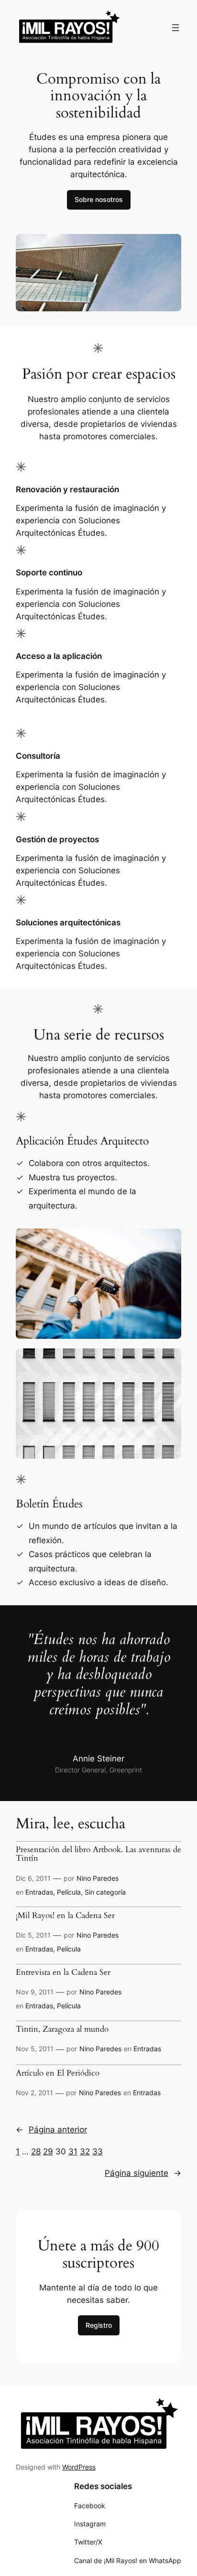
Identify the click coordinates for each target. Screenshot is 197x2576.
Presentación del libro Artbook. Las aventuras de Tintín (98, 1854)
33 (98, 2152)
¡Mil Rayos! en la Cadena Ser (65, 1916)
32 (85, 2152)
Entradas (39, 1892)
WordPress (79, 2467)
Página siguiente (143, 2173)
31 (73, 2152)
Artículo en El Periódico (58, 2073)
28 (36, 2152)
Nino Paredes (98, 1878)
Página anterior (51, 2130)
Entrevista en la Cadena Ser (63, 1972)
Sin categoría (105, 1892)
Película (69, 1892)
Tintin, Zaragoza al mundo (62, 2029)
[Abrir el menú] (175, 28)
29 (48, 2152)
